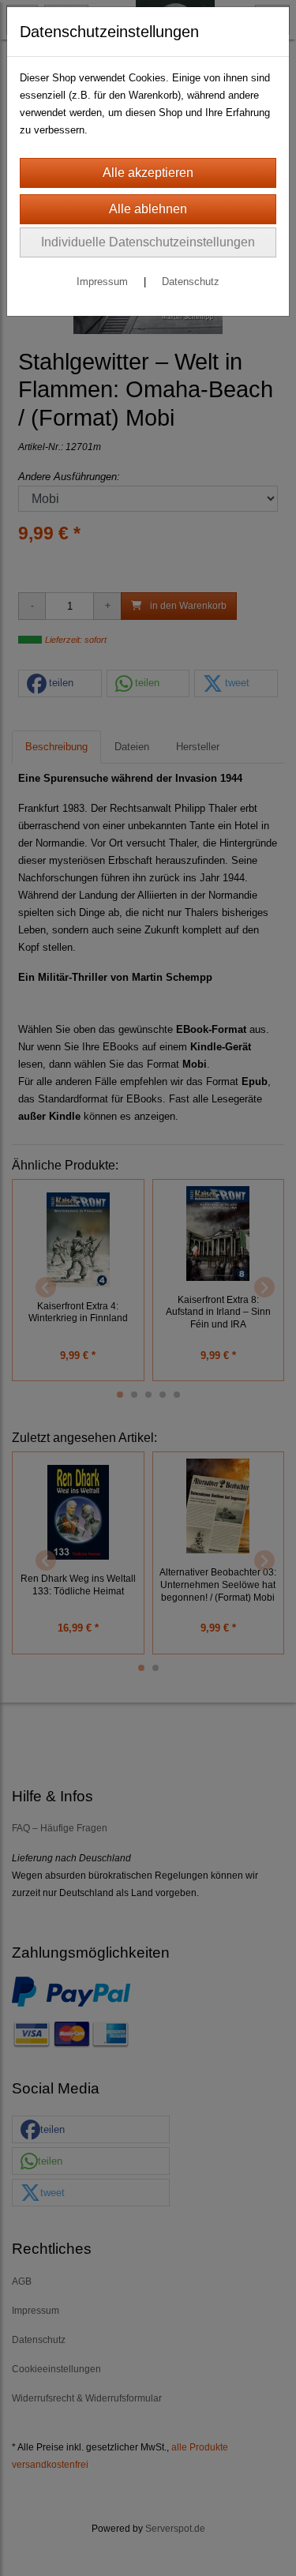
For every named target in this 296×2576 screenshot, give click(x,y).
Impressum (102, 282)
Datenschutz (191, 282)
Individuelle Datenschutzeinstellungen (148, 242)
